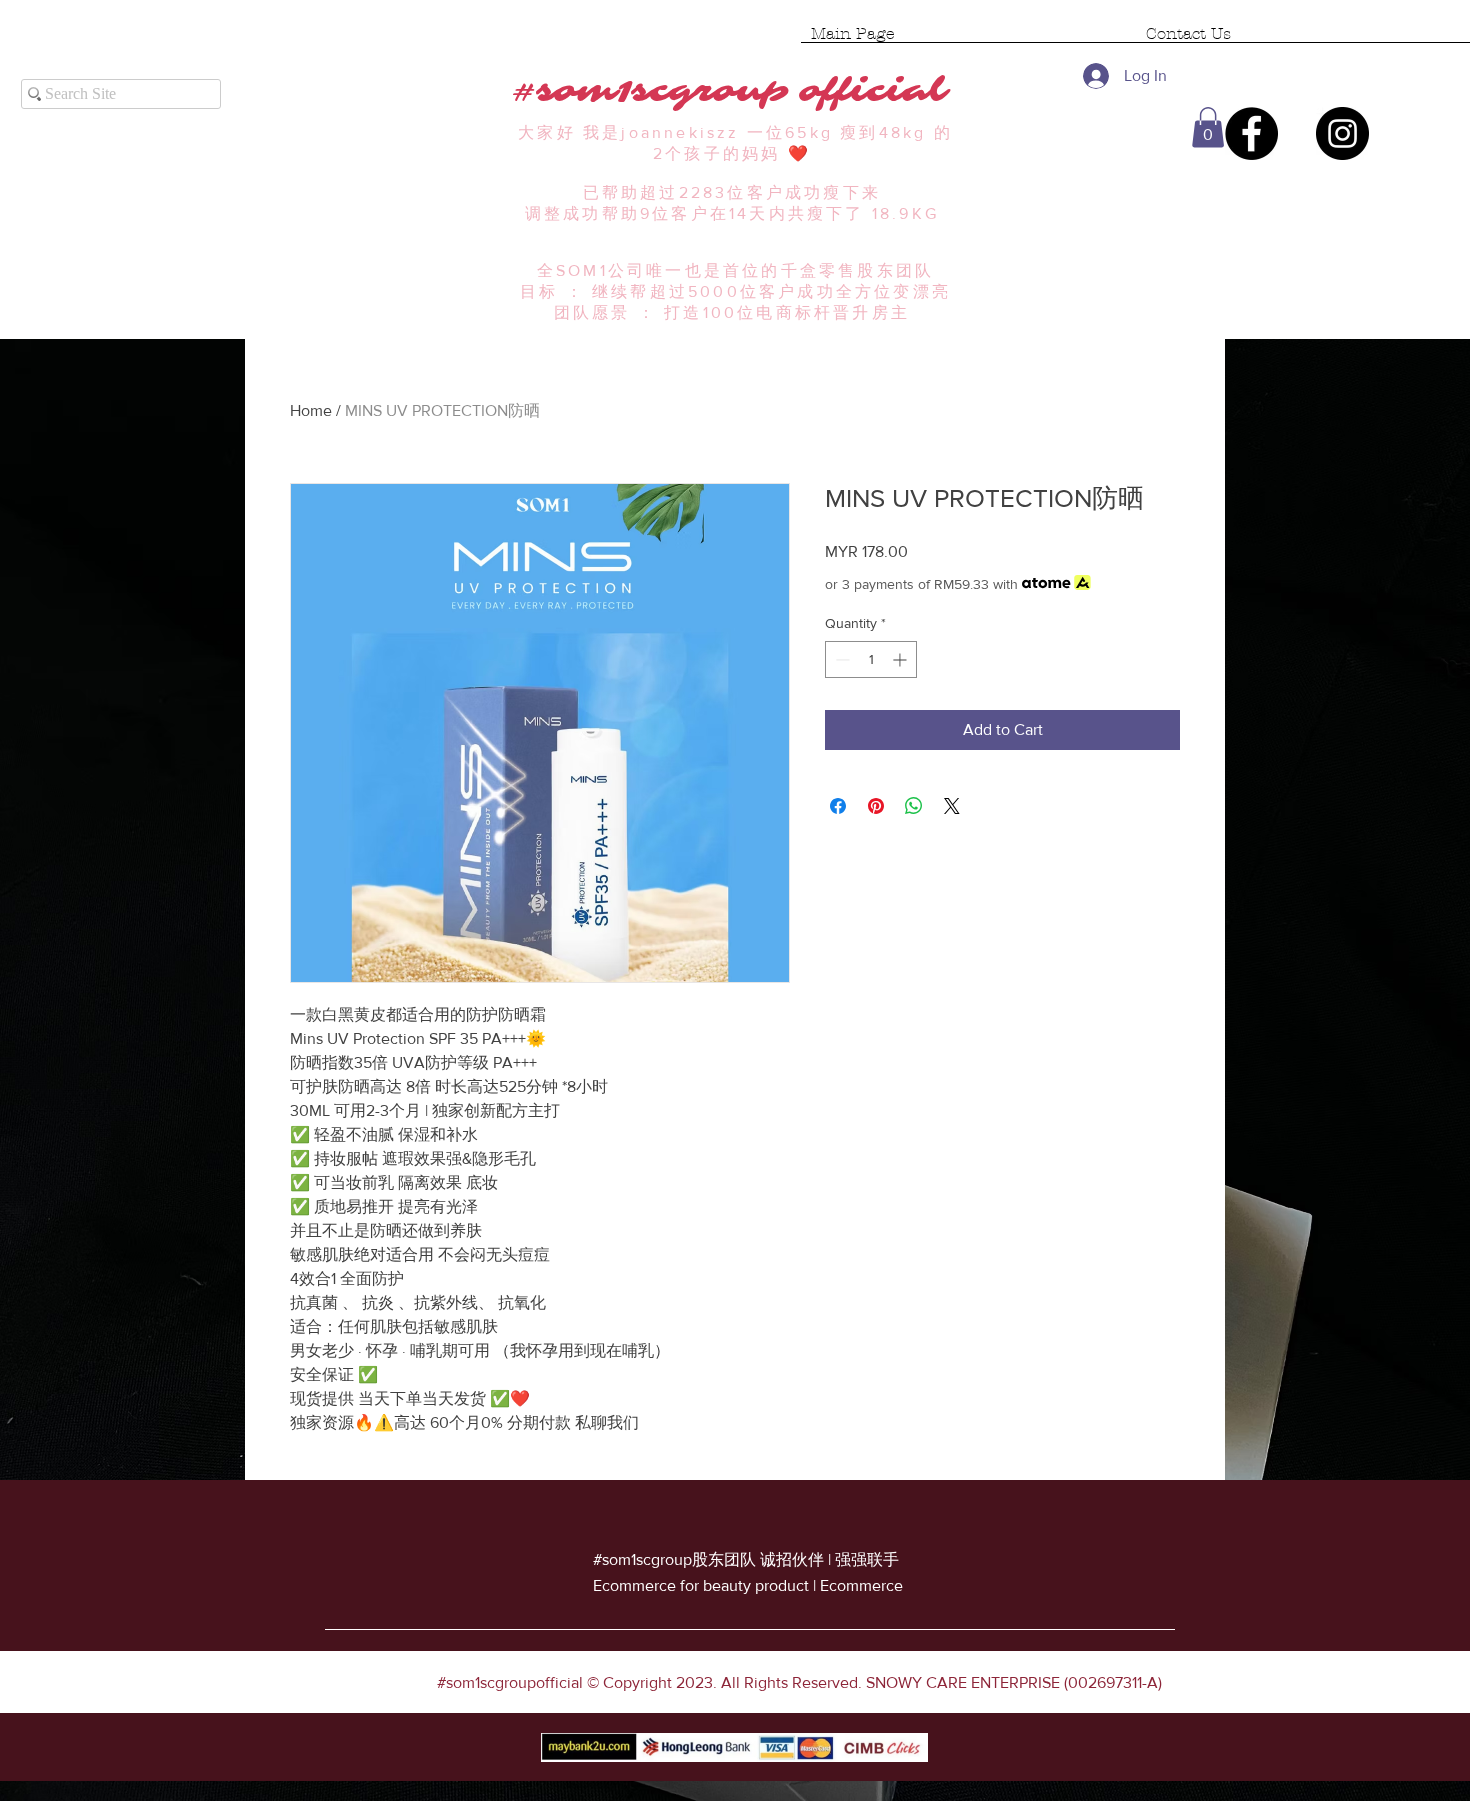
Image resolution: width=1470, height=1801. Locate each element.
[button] (1208, 127)
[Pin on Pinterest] (876, 806)
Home (311, 410)
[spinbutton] (871, 659)
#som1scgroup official (735, 90)
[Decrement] (840, 659)
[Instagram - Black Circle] (1342, 133)
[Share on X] (952, 806)
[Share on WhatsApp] (914, 806)
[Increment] (901, 659)
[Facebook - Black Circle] (1251, 133)
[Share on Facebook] (838, 806)
